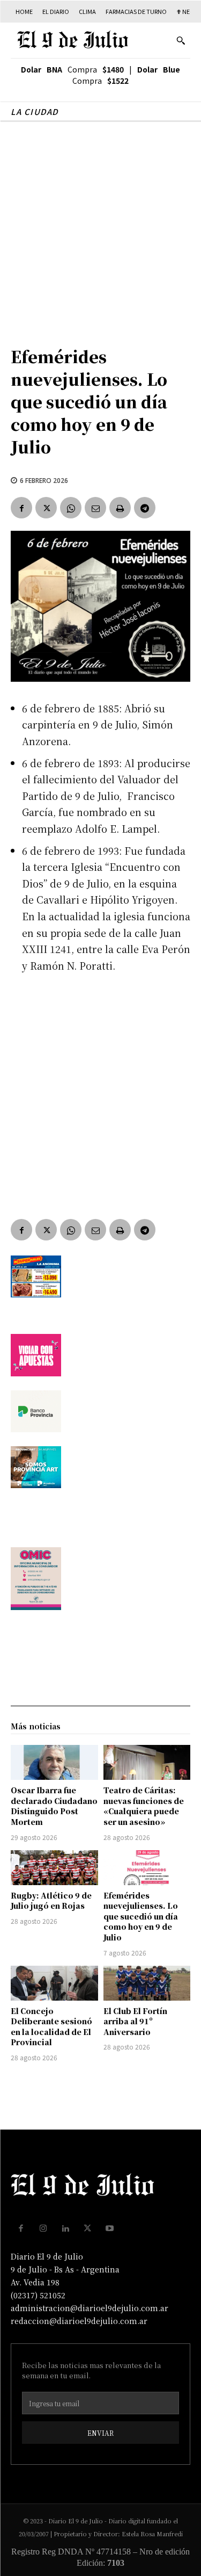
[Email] (95, 508)
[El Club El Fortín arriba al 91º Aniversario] (147, 1983)
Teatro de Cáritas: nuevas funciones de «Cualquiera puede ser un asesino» (144, 1806)
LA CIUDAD (35, 111)
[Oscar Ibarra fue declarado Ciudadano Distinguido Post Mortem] (54, 1762)
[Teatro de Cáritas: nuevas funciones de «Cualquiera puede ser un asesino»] (147, 1762)
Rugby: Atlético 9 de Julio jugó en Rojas (51, 1901)
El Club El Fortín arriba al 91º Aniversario (135, 2021)
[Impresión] (120, 508)
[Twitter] (46, 508)
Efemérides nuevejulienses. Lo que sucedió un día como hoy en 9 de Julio (141, 1916)
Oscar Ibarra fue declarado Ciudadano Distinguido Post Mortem (54, 1806)
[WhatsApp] (71, 508)
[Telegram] (145, 508)
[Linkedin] (65, 2228)
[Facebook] (21, 508)
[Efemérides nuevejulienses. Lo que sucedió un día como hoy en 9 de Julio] (147, 1868)
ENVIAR (100, 2433)
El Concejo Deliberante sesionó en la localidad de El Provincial (51, 2027)
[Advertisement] (100, 228)
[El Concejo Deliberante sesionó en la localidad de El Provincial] (54, 1983)
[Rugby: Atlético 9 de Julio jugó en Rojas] (54, 1868)
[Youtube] (110, 2228)
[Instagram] (43, 2228)
